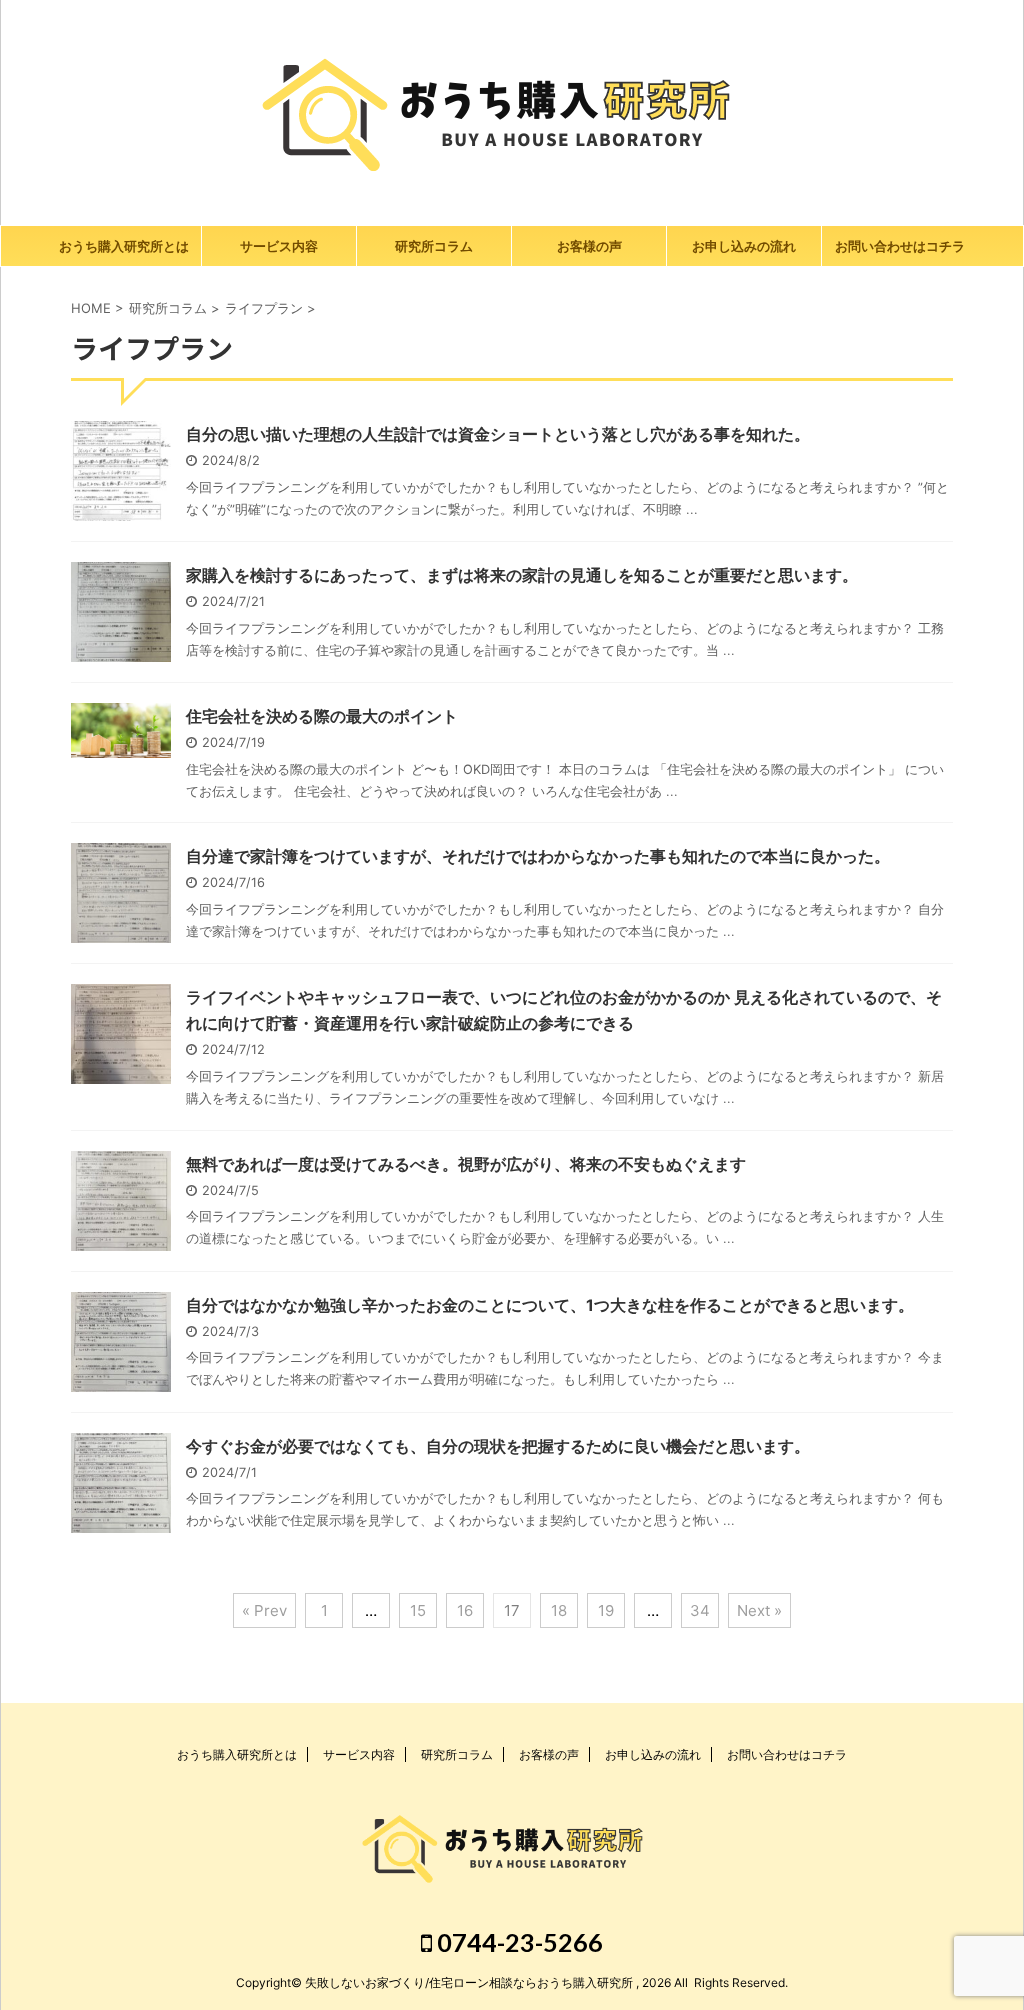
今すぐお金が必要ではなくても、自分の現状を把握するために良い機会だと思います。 (498, 1446)
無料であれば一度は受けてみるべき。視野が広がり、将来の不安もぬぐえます (466, 1164)
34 (700, 1610)
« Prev (264, 1610)
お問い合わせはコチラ (900, 246)
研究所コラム (434, 246)
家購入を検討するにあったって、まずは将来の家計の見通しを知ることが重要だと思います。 (522, 575)
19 (606, 1610)
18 (559, 1610)
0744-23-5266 (517, 1942)
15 (418, 1610)
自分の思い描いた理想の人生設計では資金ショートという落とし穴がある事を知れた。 (498, 434)
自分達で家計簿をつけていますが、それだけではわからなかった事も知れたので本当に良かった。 (538, 856)
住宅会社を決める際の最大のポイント (322, 716)
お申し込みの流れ (744, 246)
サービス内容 (279, 246)
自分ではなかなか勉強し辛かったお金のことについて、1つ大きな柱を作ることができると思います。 (550, 1305)
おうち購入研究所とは (124, 246)
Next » (759, 1610)
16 (465, 1610)
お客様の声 (589, 246)
